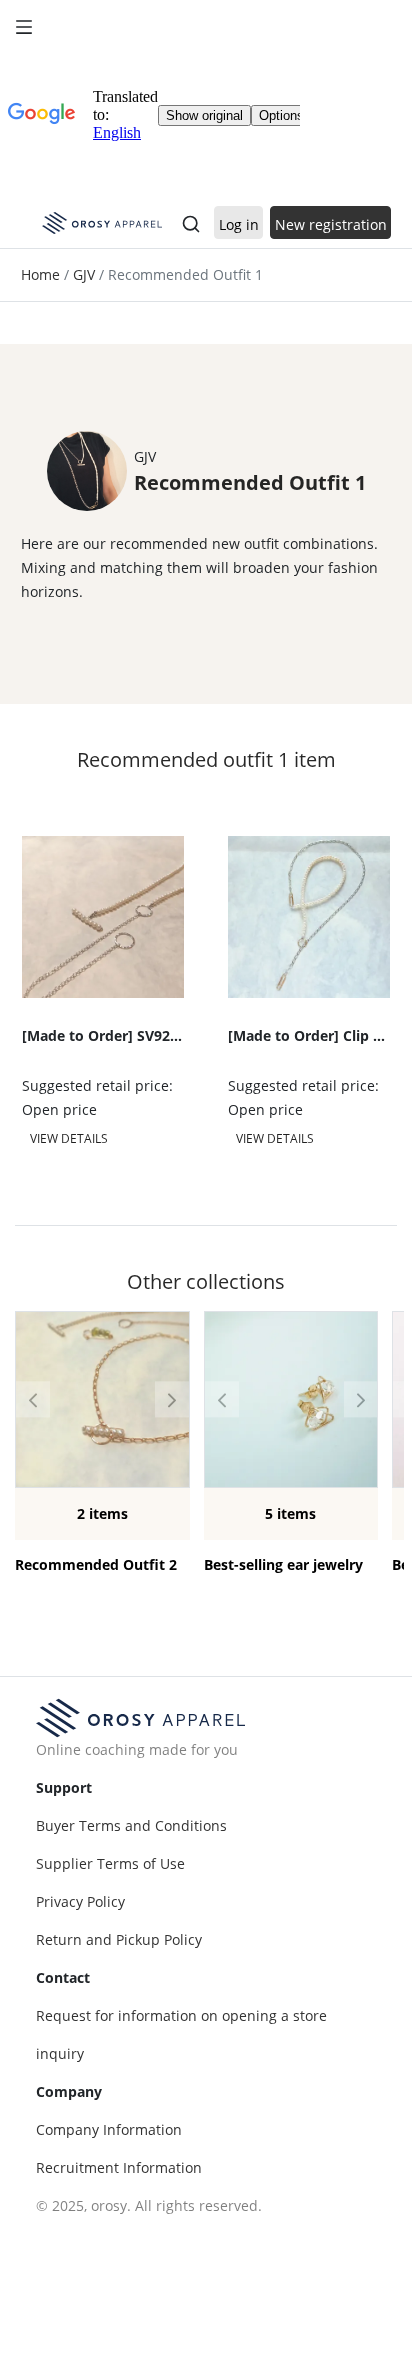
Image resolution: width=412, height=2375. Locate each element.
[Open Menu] (24, 24)
